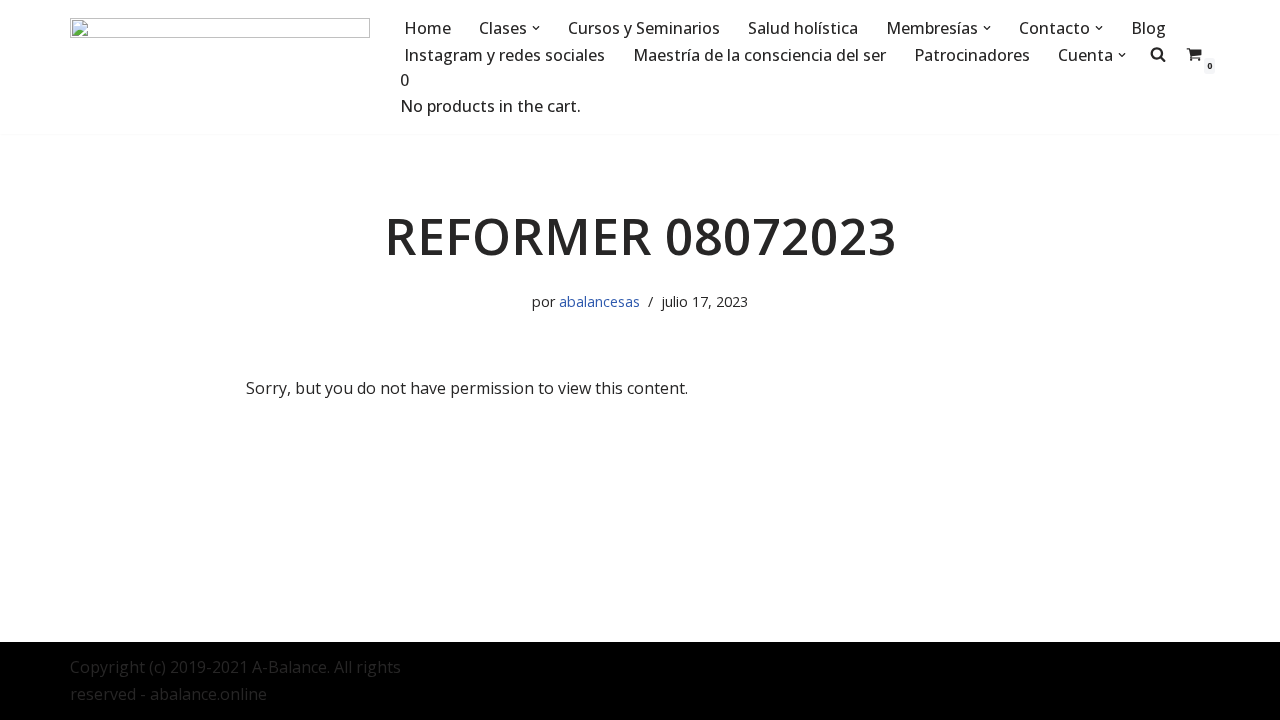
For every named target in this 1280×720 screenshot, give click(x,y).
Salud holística (803, 28)
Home (427, 28)
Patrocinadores (972, 55)
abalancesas (599, 301)
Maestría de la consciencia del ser (759, 55)
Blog (1148, 28)
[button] (536, 28)
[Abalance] (220, 67)
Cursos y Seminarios (644, 28)
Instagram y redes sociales (504, 55)
